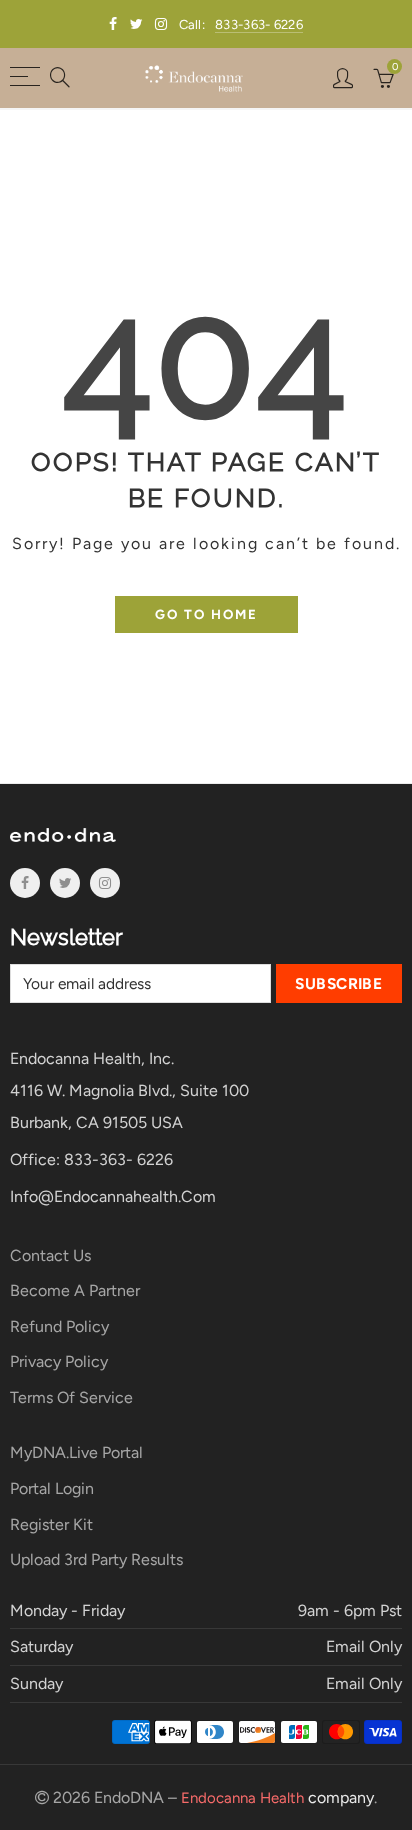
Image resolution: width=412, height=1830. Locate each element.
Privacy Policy (59, 1361)
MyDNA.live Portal (76, 1452)
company (277, 1797)
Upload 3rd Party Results (96, 1559)
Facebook (25, 883)
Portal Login (52, 1488)
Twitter (65, 883)
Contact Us (50, 1255)
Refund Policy (59, 1326)
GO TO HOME (206, 614)
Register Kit (51, 1524)
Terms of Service (71, 1397)
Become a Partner (75, 1290)
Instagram (105, 883)
